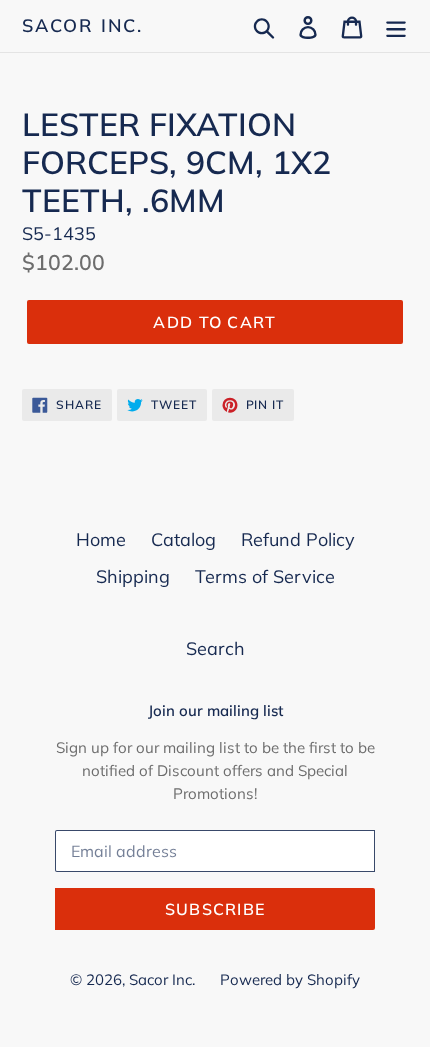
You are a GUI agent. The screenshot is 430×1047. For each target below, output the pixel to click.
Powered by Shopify (290, 979)
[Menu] (396, 25)
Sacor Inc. (82, 26)
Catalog (183, 539)
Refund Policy (298, 539)
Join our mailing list (215, 711)
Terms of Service (265, 576)
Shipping (133, 576)
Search (215, 648)
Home (101, 539)
